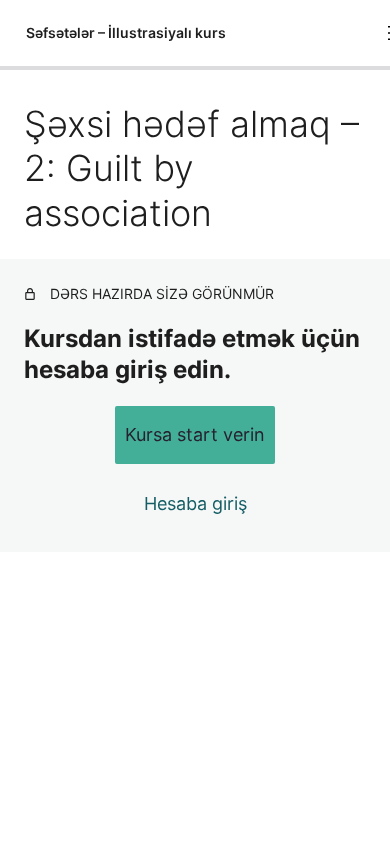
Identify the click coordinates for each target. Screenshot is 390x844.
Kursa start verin (195, 434)
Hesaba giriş (195, 503)
